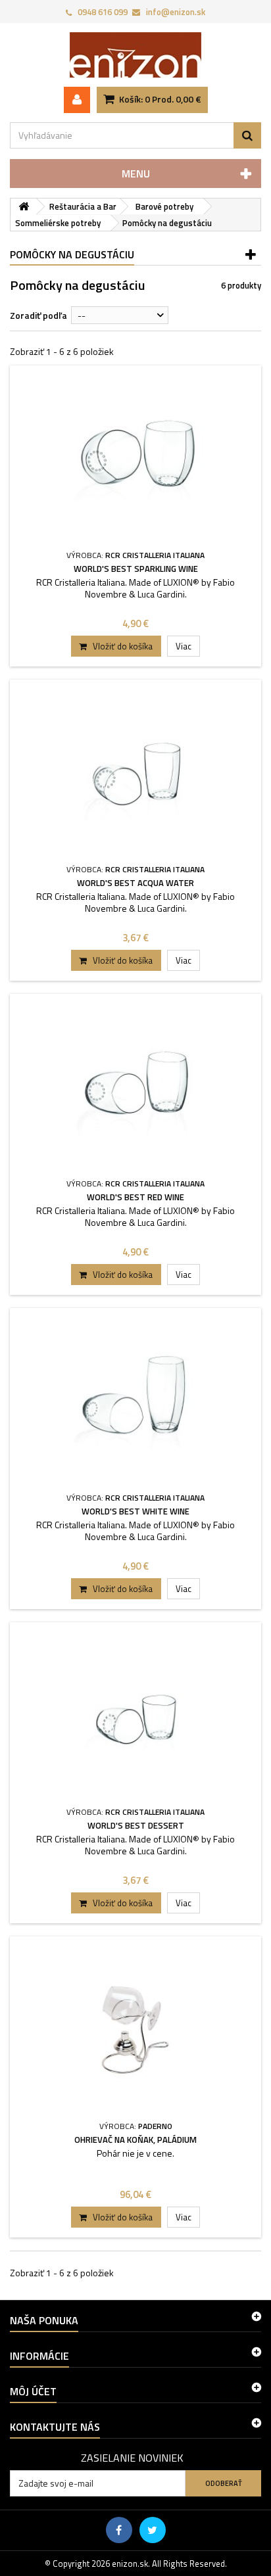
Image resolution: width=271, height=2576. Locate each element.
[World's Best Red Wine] (135, 1085)
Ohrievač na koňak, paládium (135, 2140)
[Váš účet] (77, 100)
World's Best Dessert (136, 1825)
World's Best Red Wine (135, 1197)
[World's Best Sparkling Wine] (135, 457)
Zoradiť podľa (38, 315)
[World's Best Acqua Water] (135, 771)
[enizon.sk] (135, 55)
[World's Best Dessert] (135, 1713)
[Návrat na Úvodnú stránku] (24, 207)
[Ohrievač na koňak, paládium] (135, 2027)
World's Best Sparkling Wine (136, 569)
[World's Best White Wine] (135, 1399)
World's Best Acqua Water (135, 883)
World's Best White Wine (135, 1511)
